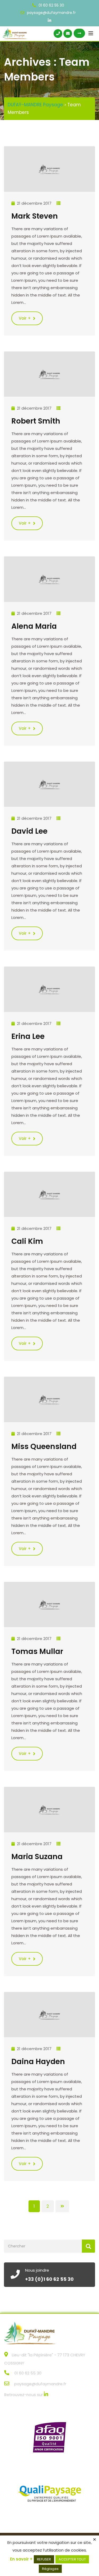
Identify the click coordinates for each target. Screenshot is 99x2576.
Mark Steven (35, 216)
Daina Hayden (38, 2062)
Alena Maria (34, 626)
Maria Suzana (37, 1857)
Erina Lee (28, 1036)
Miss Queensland (44, 1447)
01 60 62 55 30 (51, 5)
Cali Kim (27, 1241)
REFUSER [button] (44, 2559)
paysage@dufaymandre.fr (51, 13)
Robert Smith (36, 421)
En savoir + (21, 2559)
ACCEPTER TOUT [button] (72, 2559)
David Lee (29, 831)
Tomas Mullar (37, 1651)
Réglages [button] (50, 2569)
